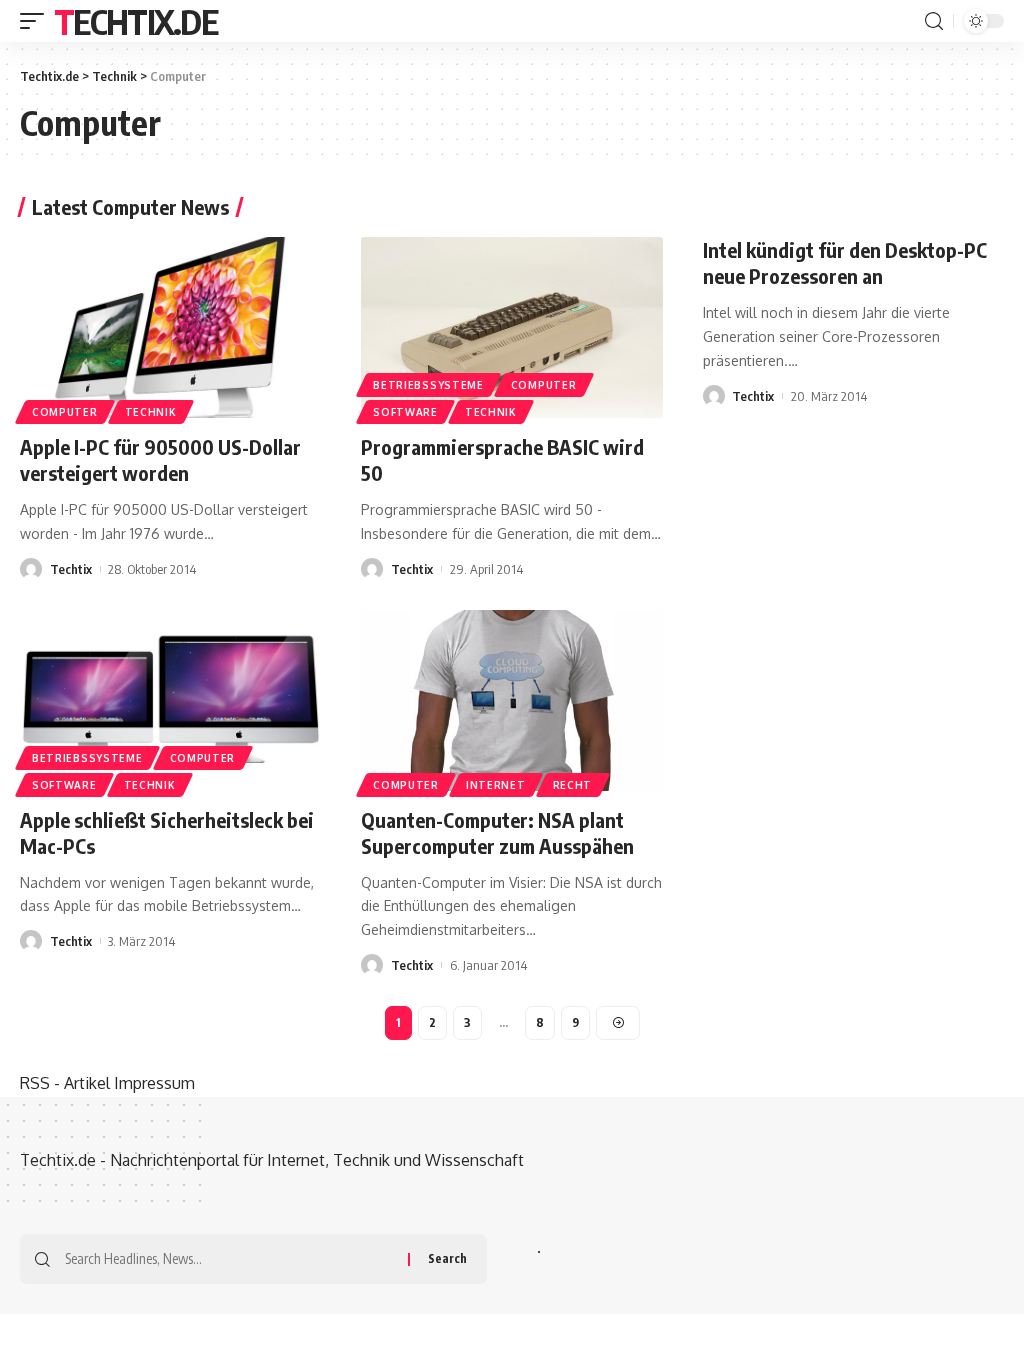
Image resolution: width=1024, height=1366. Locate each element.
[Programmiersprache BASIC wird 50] (511, 327)
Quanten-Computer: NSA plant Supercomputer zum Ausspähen (497, 832)
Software (405, 412)
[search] (934, 21)
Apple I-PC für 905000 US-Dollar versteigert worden (160, 459)
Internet (496, 785)
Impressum (154, 1083)
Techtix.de (135, 21)
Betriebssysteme (428, 385)
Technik (151, 412)
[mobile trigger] (37, 21)
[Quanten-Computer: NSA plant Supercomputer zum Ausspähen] (511, 700)
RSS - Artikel (65, 1083)
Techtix (71, 569)
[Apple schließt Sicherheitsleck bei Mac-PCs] (170, 700)
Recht (573, 785)
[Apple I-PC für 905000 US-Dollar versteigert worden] (170, 327)
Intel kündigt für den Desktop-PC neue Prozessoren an (845, 262)
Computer (65, 412)
